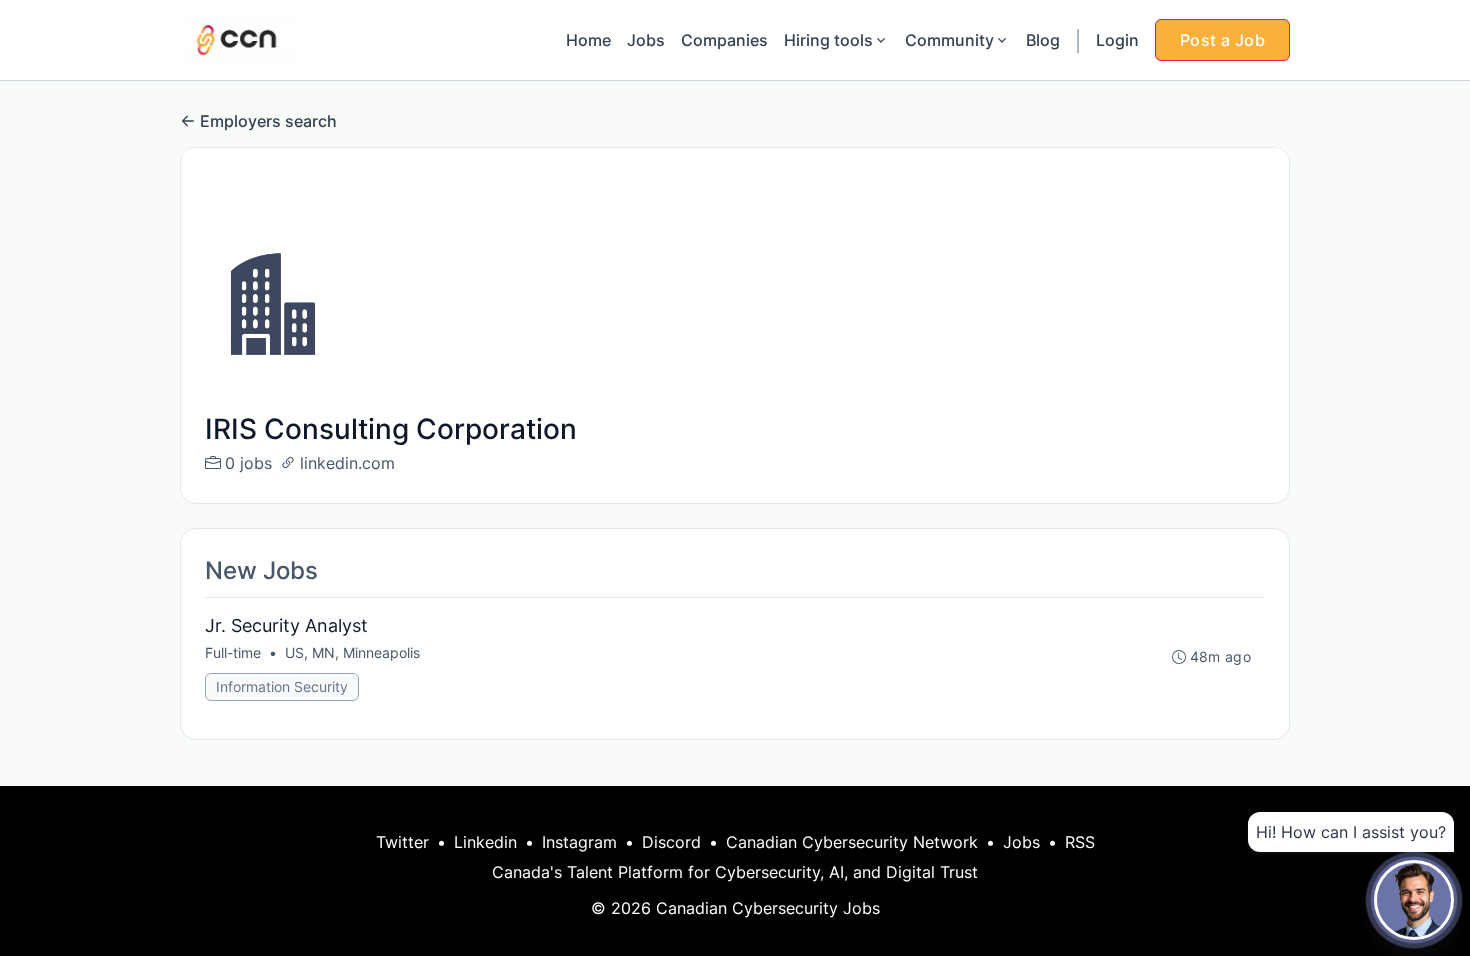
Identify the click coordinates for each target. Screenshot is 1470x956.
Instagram (579, 842)
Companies (724, 40)
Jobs (646, 40)
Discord (671, 842)
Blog (1043, 40)
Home (588, 40)
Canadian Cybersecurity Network (852, 842)
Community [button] (949, 40)
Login (1117, 40)
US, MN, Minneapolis (352, 652)
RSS (1080, 842)
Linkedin (485, 842)
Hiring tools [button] (828, 40)
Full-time (233, 652)
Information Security (282, 686)
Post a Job (1222, 40)
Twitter (402, 842)
